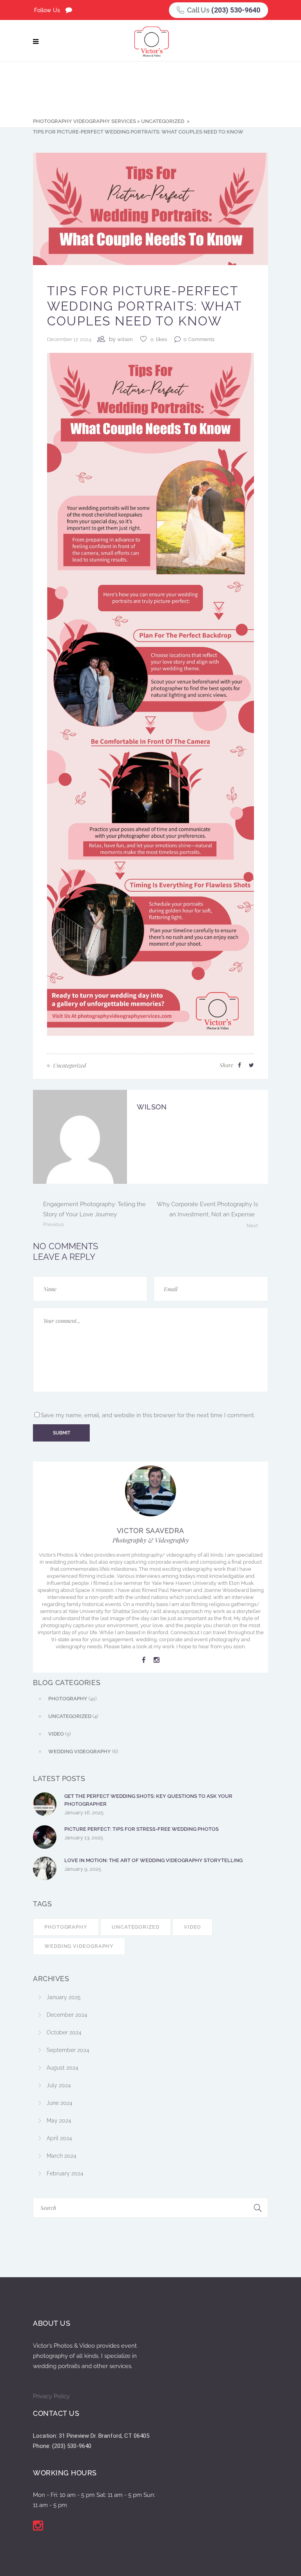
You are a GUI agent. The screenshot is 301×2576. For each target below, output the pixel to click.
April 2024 (59, 2138)
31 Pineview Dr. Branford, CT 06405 (104, 2436)
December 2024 (67, 2015)
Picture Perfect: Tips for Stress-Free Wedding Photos (141, 1829)
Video (193, 1927)
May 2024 (59, 2121)
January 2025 (64, 1997)
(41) (72, 1699)
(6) (83, 1751)
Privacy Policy (51, 2396)
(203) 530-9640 (236, 10)
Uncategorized (163, 121)
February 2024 (65, 2173)
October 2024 (64, 2032)
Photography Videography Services (84, 121)
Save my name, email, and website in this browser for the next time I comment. (148, 1415)
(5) (59, 1734)
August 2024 (63, 2068)
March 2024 (62, 2156)
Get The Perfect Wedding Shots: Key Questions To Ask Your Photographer (148, 1800)
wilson (125, 339)
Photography (66, 1927)
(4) (73, 1716)
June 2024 (60, 2103)
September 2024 (68, 2050)
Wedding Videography (79, 1946)
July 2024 (59, 2085)
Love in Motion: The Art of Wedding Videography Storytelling (153, 1860)
